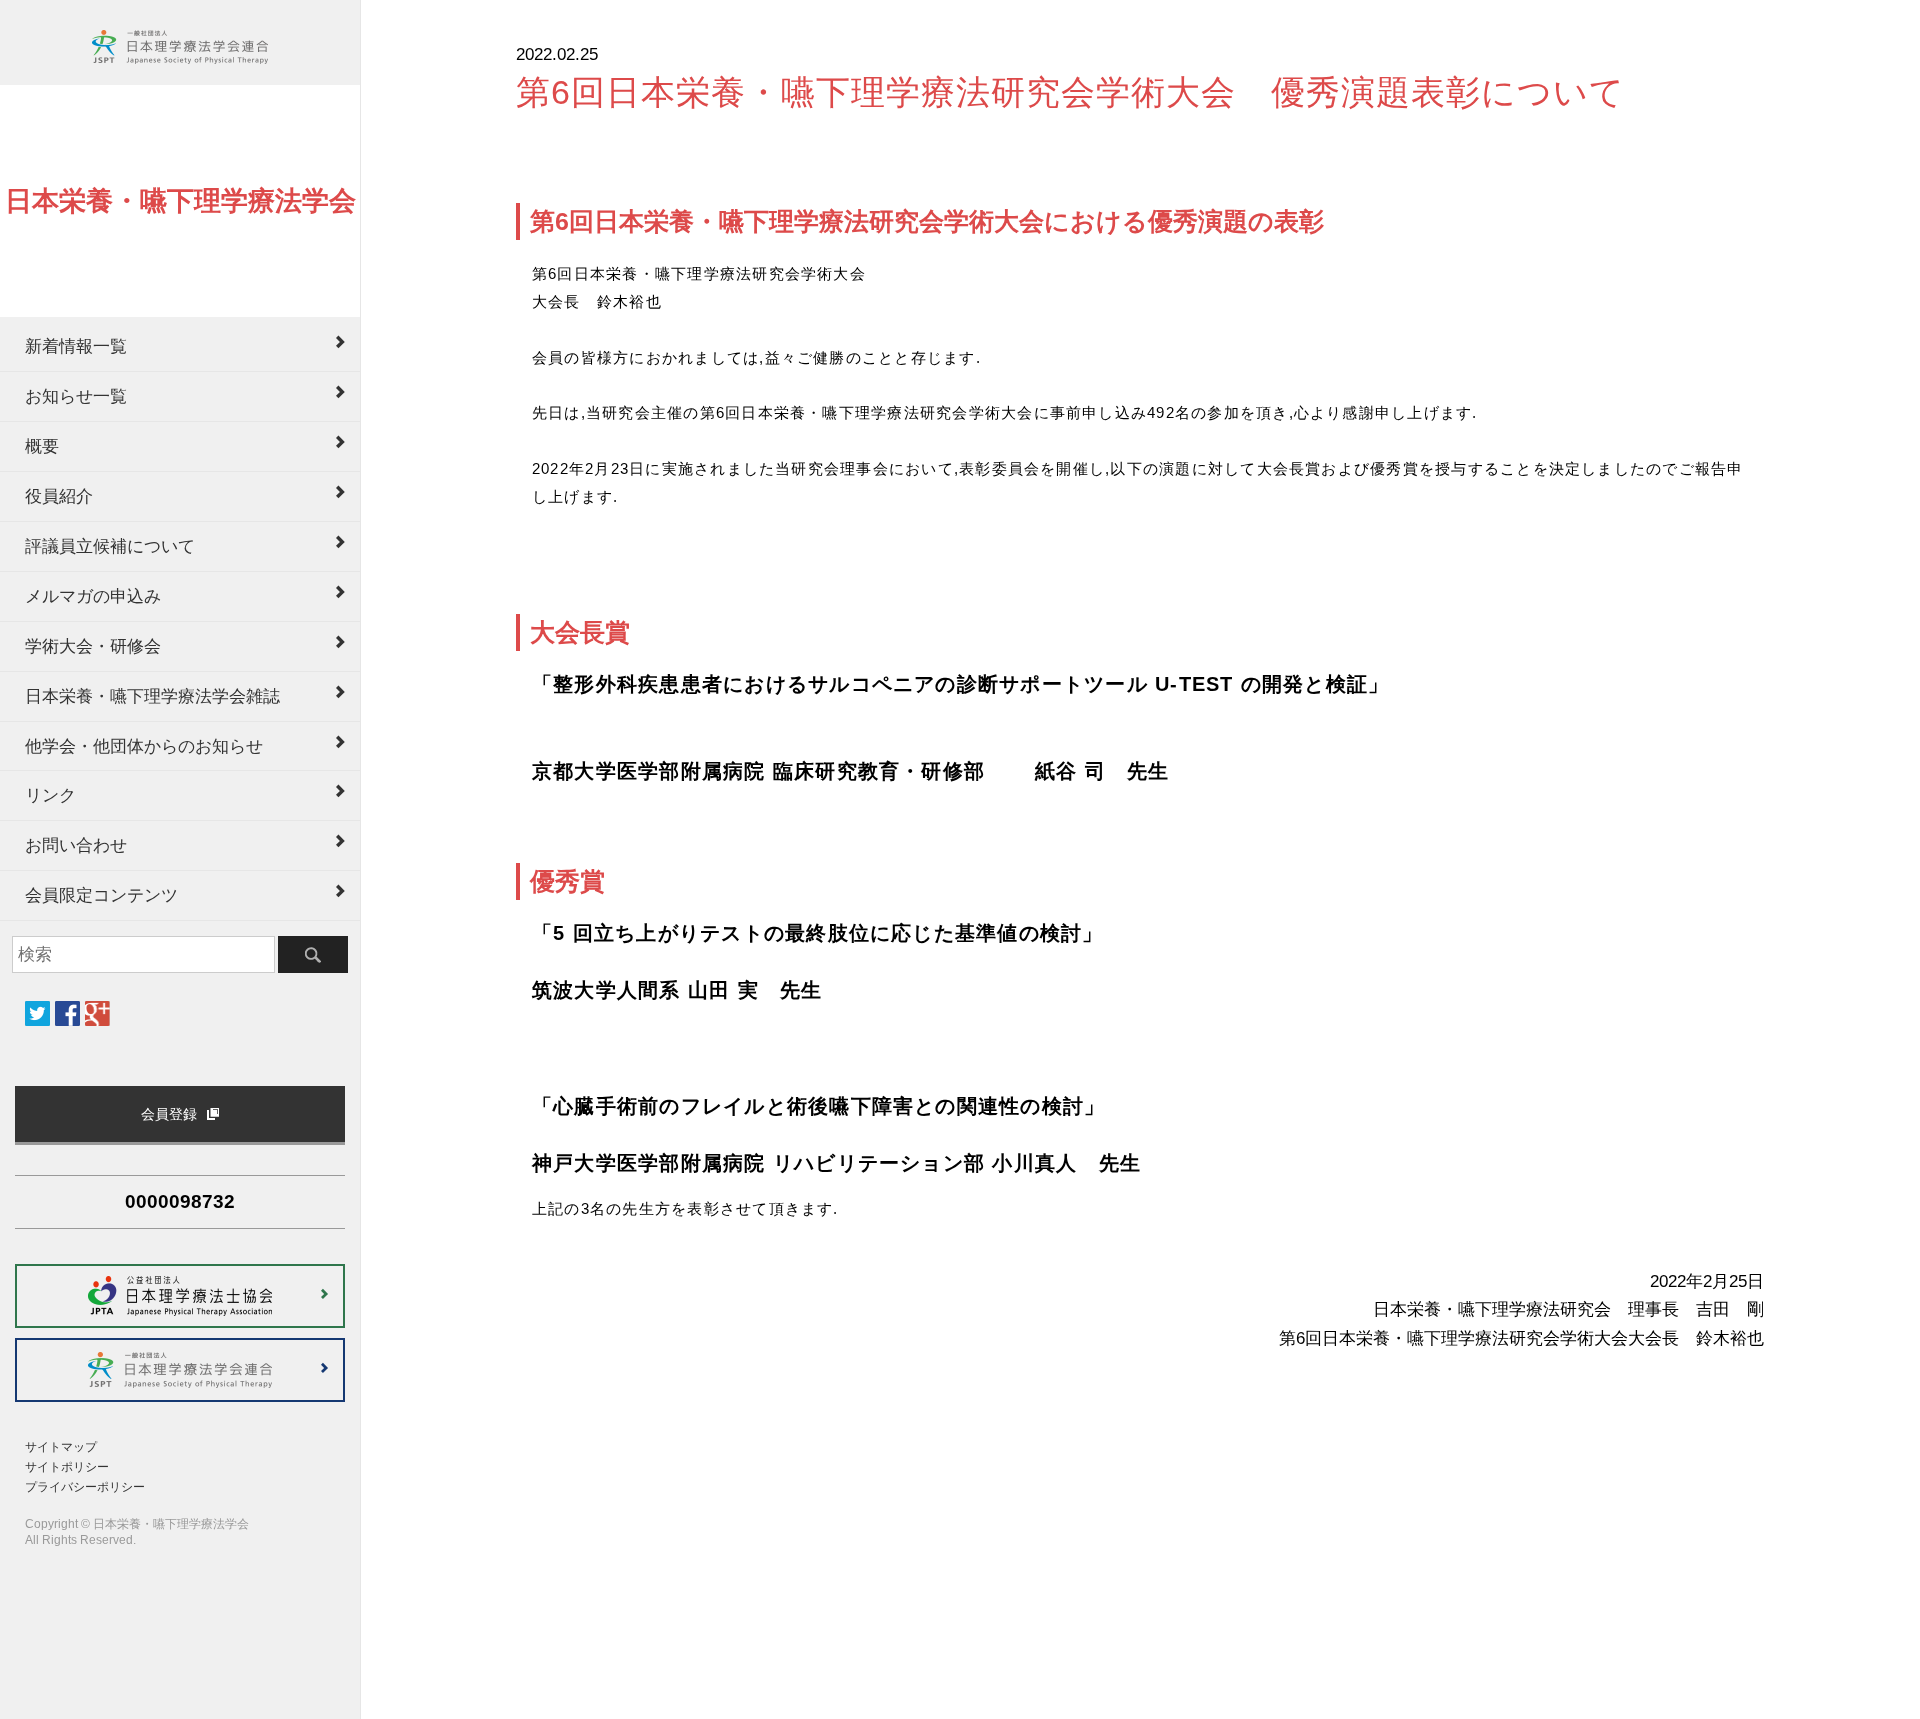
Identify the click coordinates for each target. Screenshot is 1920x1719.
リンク (50, 795)
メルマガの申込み (93, 596)
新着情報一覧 (76, 346)
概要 (42, 446)
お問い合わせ (76, 845)
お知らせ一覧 (76, 396)
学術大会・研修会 (93, 646)
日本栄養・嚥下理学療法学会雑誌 (152, 696)
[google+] (97, 1013)
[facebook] (67, 1013)
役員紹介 (59, 496)
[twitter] (37, 1013)
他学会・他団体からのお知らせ (144, 746)
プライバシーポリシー (85, 1487)
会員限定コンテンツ (101, 895)
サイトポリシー (67, 1467)
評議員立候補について (110, 546)
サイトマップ (61, 1447)
